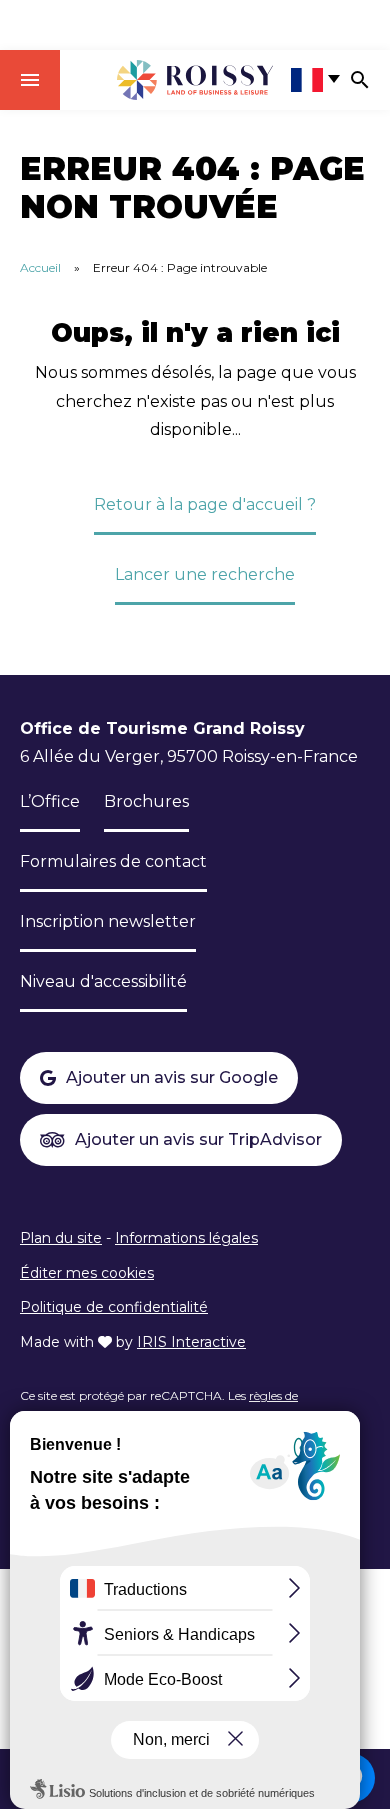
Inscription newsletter (108, 921)
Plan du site (61, 1238)
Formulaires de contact (113, 861)
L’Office (50, 801)
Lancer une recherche (205, 574)
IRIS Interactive (191, 1342)
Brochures (146, 801)
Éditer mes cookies (87, 1273)
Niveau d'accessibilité (103, 981)
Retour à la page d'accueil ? (205, 504)
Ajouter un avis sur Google (172, 1077)
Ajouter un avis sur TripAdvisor (198, 1139)
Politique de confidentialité (114, 1307)
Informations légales (186, 1238)
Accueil (40, 267)
